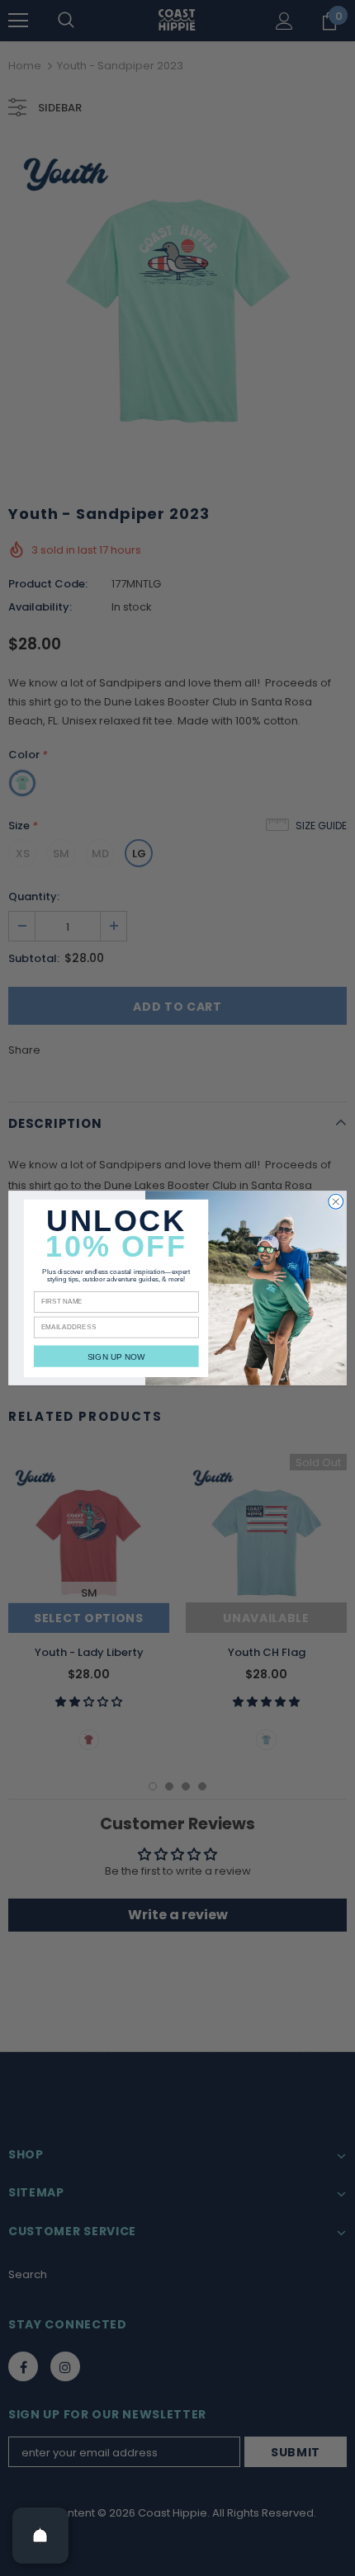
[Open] (40, 2536)
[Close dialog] (336, 1201)
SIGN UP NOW (116, 1356)
